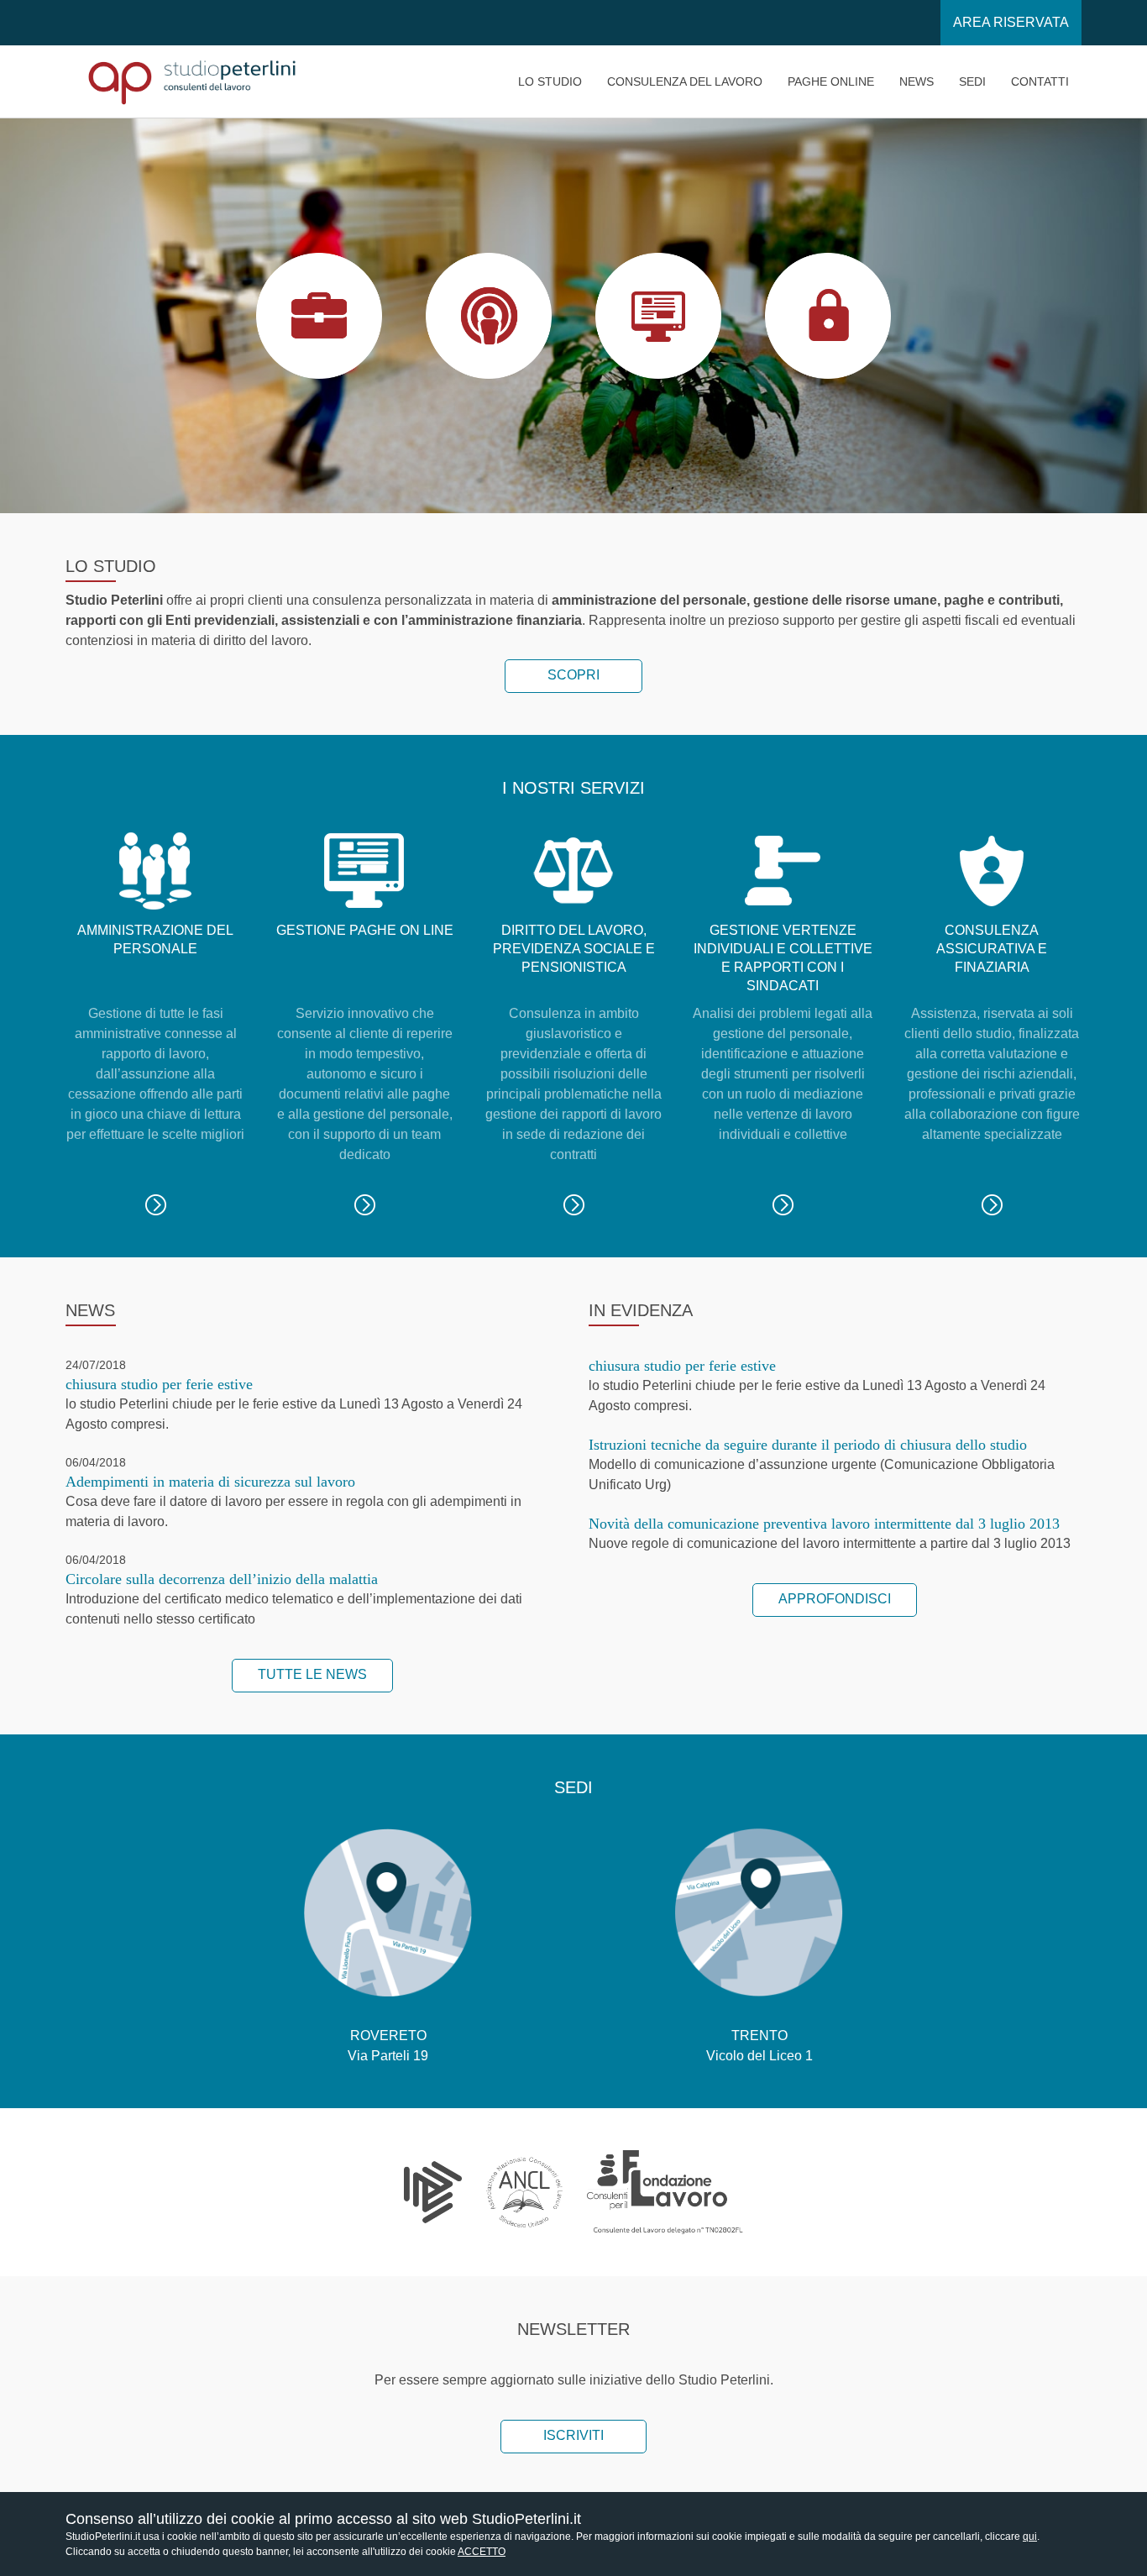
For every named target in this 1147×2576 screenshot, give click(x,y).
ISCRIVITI (573, 2435)
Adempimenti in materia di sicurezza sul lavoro (210, 1482)
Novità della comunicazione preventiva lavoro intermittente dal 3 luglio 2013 (824, 1524)
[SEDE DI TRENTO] (759, 1912)
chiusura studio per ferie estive (159, 1384)
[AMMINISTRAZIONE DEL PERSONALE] (156, 1204)
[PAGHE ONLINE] (365, 1204)
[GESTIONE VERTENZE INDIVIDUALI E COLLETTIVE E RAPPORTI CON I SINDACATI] (783, 1204)
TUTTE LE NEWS (312, 1674)
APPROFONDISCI (835, 1599)
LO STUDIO (319, 315)
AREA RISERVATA (1011, 22)
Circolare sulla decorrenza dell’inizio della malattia (222, 1579)
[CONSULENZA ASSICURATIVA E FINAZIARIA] (992, 1204)
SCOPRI (573, 675)
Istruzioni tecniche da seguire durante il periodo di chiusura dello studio (808, 1445)
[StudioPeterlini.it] (191, 81)
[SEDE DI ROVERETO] (388, 1912)
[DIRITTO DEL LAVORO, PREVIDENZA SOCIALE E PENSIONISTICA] (574, 1204)
